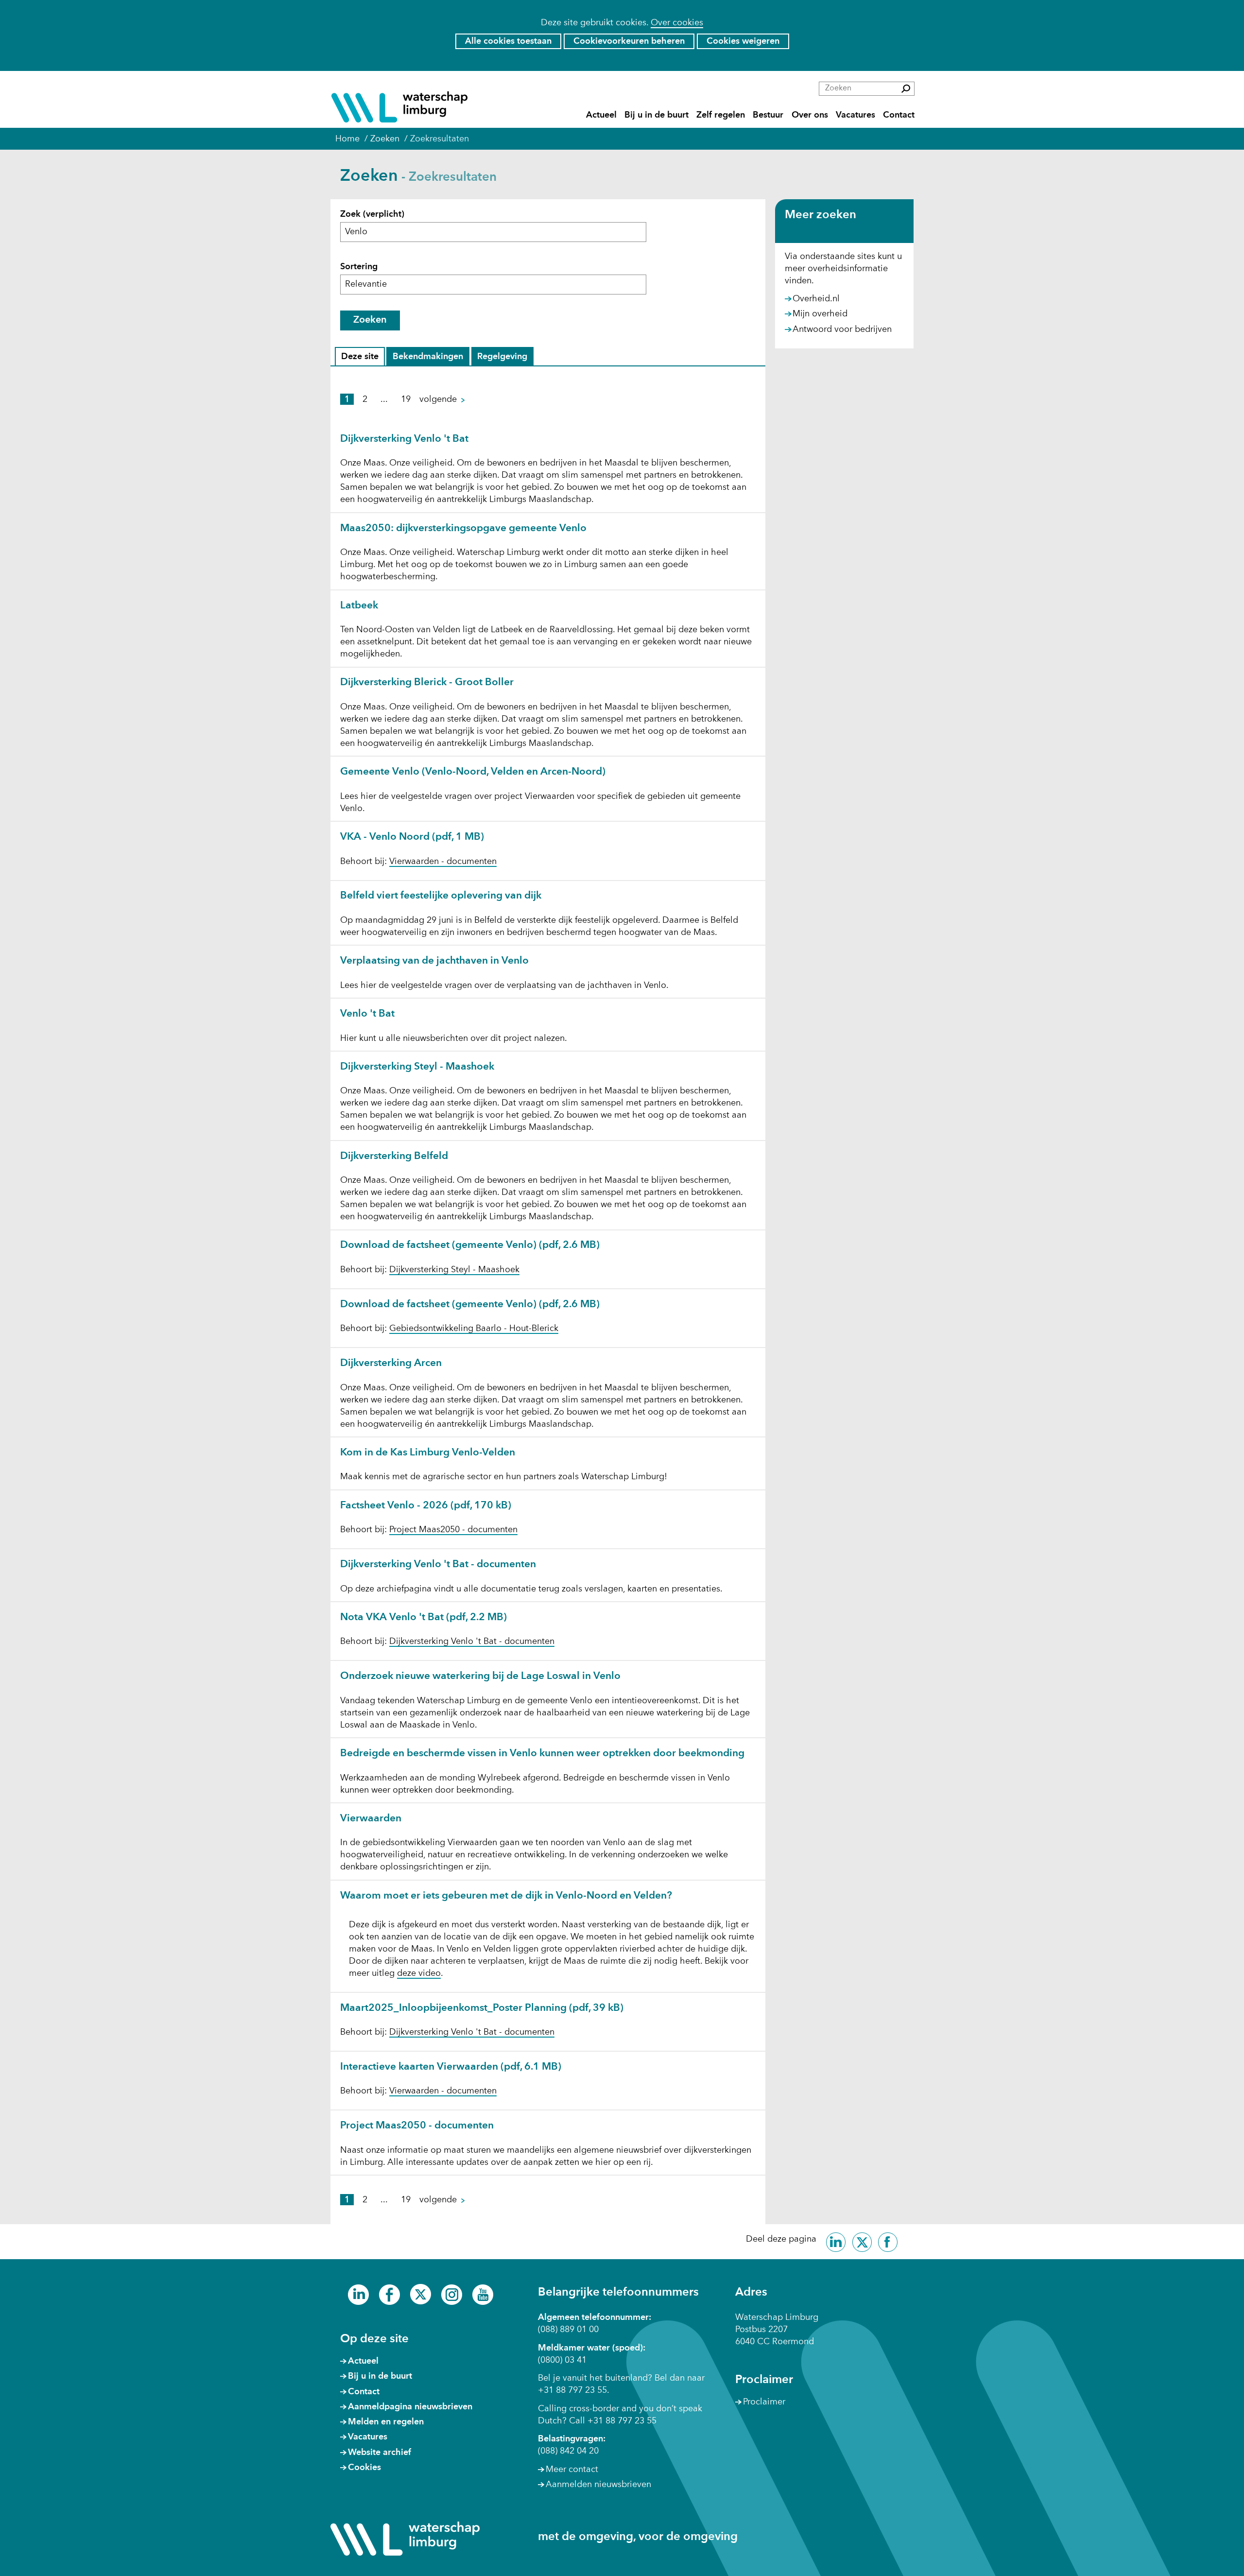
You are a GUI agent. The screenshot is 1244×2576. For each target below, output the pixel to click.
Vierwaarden (371, 1819)
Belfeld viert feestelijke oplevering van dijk (441, 896)
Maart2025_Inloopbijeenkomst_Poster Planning (482, 2008)
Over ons (810, 115)
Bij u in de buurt (657, 115)
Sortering (359, 267)
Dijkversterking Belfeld (394, 1156)
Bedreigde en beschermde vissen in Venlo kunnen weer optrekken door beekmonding (542, 1754)
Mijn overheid (820, 314)
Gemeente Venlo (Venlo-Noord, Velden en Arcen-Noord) (473, 772)
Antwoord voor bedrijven (842, 330)
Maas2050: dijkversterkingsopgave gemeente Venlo (463, 528)
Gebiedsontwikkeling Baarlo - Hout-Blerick (474, 1329)
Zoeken (370, 320)
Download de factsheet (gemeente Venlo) (470, 1245)
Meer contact (572, 2470)
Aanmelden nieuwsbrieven (598, 2485)
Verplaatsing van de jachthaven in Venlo (434, 961)
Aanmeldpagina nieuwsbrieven (410, 2407)
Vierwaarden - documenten (443, 862)
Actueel (601, 115)
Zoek (372, 214)
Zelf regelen (721, 115)
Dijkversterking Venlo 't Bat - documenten (438, 1565)
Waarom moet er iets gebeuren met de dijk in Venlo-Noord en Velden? (506, 1896)
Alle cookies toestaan (508, 41)
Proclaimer (764, 2402)
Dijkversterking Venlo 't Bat (404, 439)
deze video (419, 1974)
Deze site (362, 359)
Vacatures (855, 115)
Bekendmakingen (428, 359)
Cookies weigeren (743, 41)
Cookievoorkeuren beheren (629, 41)
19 (406, 399)
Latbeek (359, 606)
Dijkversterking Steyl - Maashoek (417, 1067)
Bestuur (768, 115)
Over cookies (677, 23)
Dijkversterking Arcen (391, 1363)
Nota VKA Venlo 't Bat (423, 1617)
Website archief (380, 2453)
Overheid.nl (816, 299)
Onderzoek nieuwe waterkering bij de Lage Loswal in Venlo (480, 1676)
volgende (447, 399)
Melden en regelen (386, 2422)
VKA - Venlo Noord (412, 837)
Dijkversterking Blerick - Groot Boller (427, 683)
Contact (899, 115)
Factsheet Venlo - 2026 (426, 1506)
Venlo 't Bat (367, 1014)
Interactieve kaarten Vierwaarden (451, 2067)
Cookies (364, 2468)
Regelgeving (502, 359)
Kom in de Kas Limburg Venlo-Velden (428, 1453)
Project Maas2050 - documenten (453, 1530)
